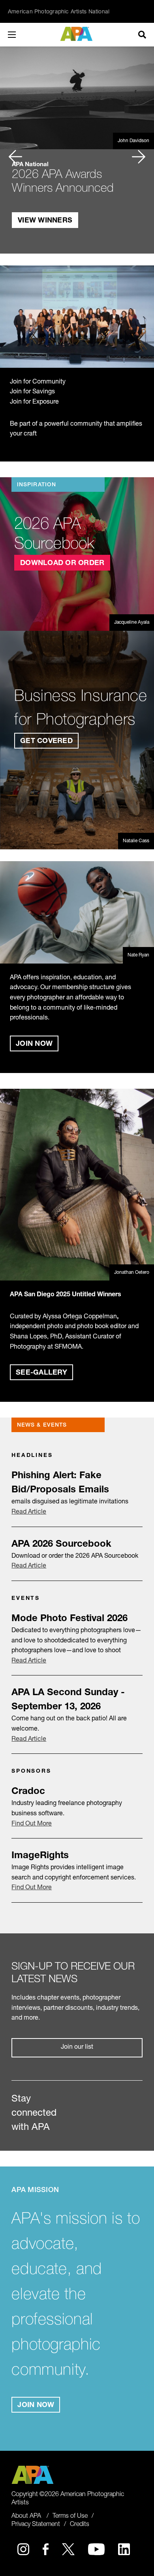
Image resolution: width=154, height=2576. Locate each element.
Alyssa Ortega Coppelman (80, 1317)
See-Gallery (41, 1373)
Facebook (46, 2549)
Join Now (34, 1044)
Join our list (77, 2048)
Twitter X (68, 2549)
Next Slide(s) (139, 150)
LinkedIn (124, 2549)
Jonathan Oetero (132, 1273)
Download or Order (62, 563)
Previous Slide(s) (15, 150)
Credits (80, 2525)
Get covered (46, 741)
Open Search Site (142, 35)
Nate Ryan (138, 955)
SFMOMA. (69, 1347)
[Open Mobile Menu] (20, 35)
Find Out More (32, 1824)
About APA (26, 2517)
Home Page (77, 34)
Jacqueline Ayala (132, 623)
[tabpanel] (77, 150)
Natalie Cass (136, 841)
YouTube (97, 2549)
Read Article (29, 1512)
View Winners (45, 221)
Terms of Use (70, 2517)
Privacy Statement (36, 2525)
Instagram (23, 2549)
